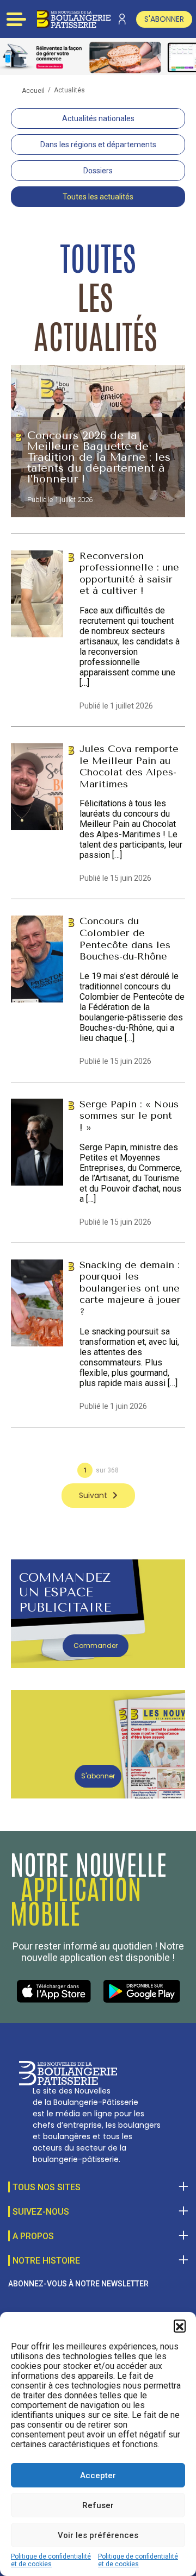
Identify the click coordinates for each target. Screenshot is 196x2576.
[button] (180, 2326)
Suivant (93, 1495)
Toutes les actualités (98, 197)
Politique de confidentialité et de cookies (51, 2560)
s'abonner (164, 19)
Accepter (98, 2475)
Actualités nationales (98, 118)
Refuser (98, 2505)
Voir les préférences (98, 2535)
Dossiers (98, 171)
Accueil (33, 91)
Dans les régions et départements (98, 145)
